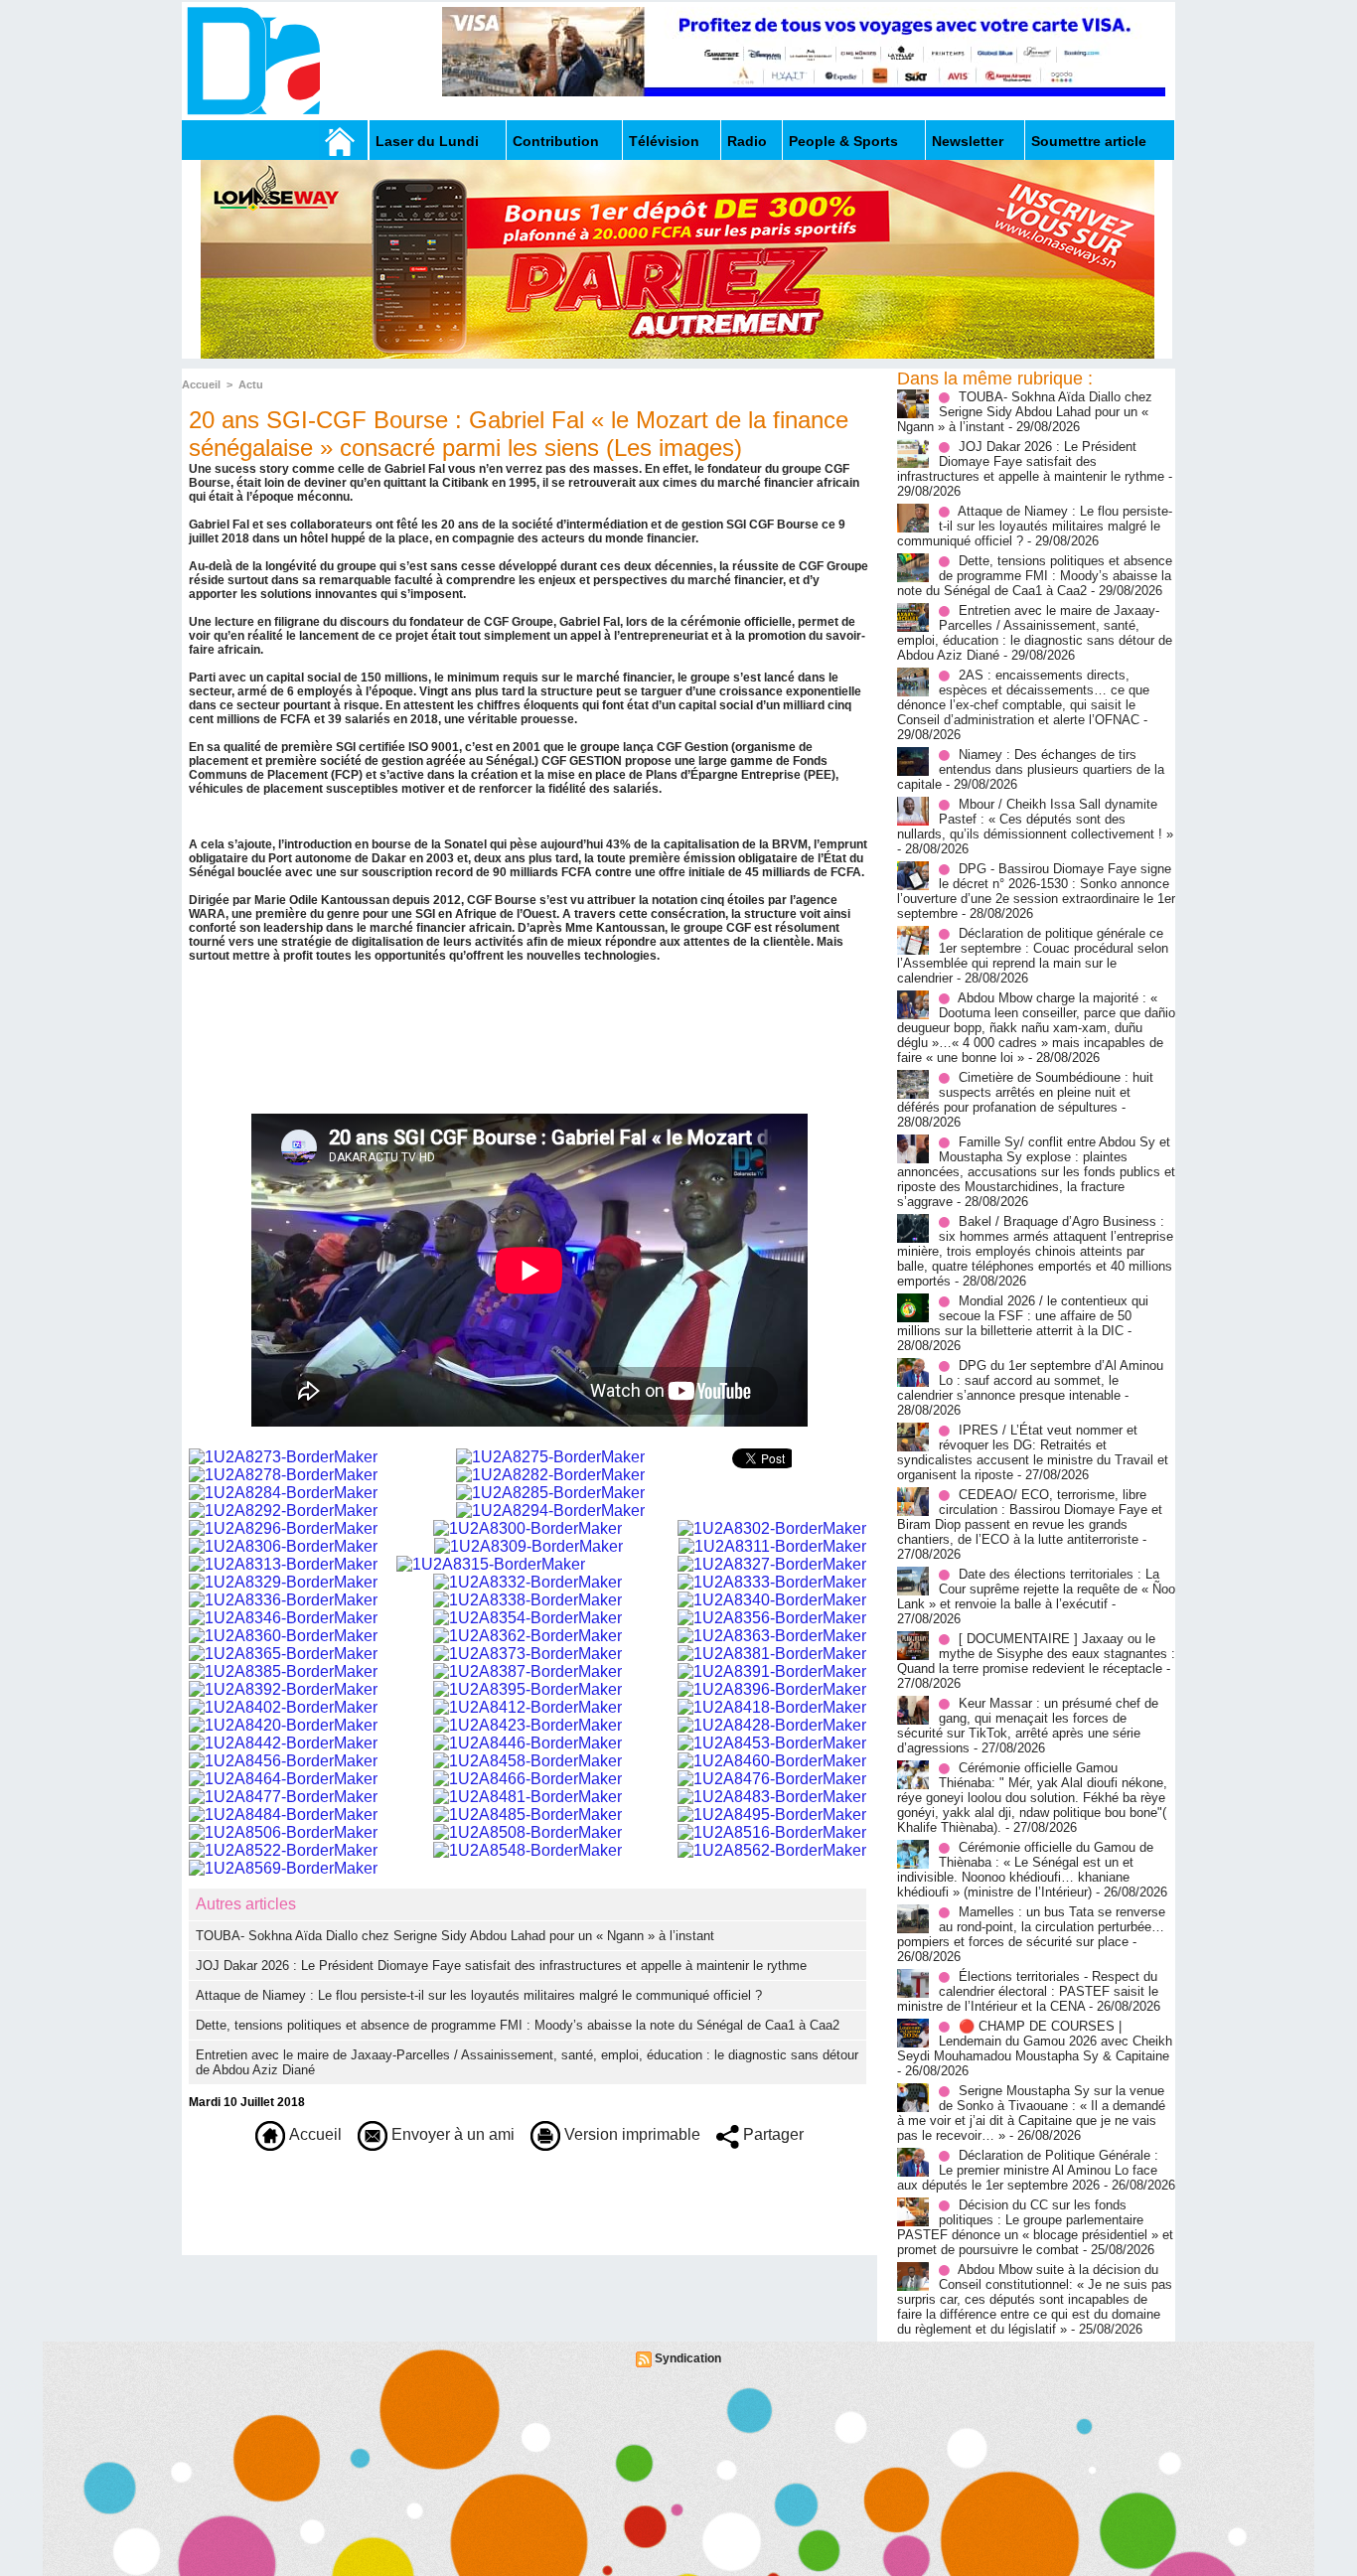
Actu (251, 384)
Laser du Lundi (427, 141)
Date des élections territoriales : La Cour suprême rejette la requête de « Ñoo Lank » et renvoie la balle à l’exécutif (1036, 1589)
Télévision (664, 141)
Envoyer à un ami (451, 2134)
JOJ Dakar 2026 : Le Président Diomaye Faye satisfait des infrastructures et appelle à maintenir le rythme (501, 1966)
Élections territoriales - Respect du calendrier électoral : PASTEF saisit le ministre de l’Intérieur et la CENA (1028, 1991)
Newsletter (968, 141)
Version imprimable (630, 2134)
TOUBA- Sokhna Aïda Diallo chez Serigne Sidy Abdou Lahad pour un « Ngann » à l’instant (455, 1936)
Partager (771, 2134)
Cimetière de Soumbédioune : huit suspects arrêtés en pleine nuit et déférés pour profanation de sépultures (1025, 1092)
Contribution (556, 141)
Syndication (688, 2358)
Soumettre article (1089, 141)
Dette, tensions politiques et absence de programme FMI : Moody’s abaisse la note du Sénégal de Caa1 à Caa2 (518, 2025)
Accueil (201, 384)
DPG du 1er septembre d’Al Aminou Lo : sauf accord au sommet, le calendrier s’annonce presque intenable (1030, 1380)
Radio (747, 141)
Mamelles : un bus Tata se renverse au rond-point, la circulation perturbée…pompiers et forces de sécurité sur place (1031, 1927)
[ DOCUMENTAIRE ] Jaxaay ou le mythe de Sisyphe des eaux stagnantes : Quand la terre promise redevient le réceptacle (1036, 1654)
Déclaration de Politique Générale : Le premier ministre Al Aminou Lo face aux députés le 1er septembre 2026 (1028, 2170)
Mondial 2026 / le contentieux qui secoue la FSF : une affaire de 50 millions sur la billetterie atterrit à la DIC (1023, 1316)
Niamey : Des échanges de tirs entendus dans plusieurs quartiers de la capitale (1031, 769)
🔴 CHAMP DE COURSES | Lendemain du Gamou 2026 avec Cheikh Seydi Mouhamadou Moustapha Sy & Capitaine (1035, 2041)
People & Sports (843, 141)
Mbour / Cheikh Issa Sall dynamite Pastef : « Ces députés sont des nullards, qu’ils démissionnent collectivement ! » (1035, 819)
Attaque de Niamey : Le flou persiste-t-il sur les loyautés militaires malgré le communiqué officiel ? (479, 1995)
